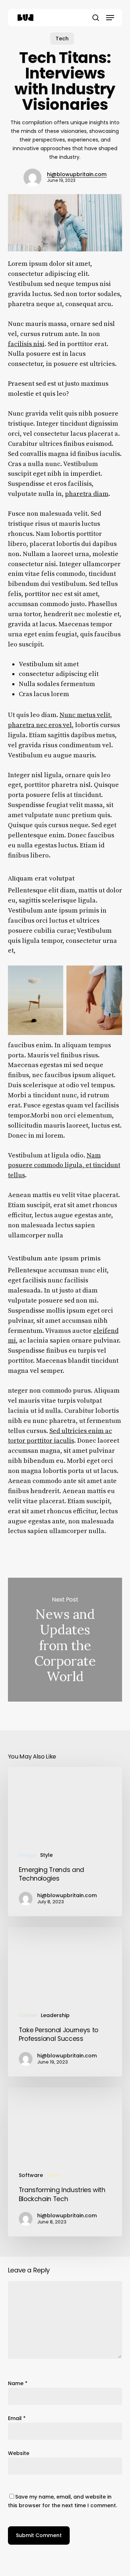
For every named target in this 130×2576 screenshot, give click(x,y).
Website (19, 2453)
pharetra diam (87, 494)
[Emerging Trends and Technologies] (65, 1842)
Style (46, 1855)
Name (18, 2383)
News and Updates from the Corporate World (65, 1639)
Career (28, 2015)
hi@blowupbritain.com (77, 174)
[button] (110, 18)
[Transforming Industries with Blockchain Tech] (65, 2162)
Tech (62, 39)
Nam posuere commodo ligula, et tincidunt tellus (64, 1166)
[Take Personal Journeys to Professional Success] (65, 2002)
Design (28, 1855)
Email (17, 2418)
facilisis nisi (26, 344)
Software (31, 2175)
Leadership (55, 2015)
